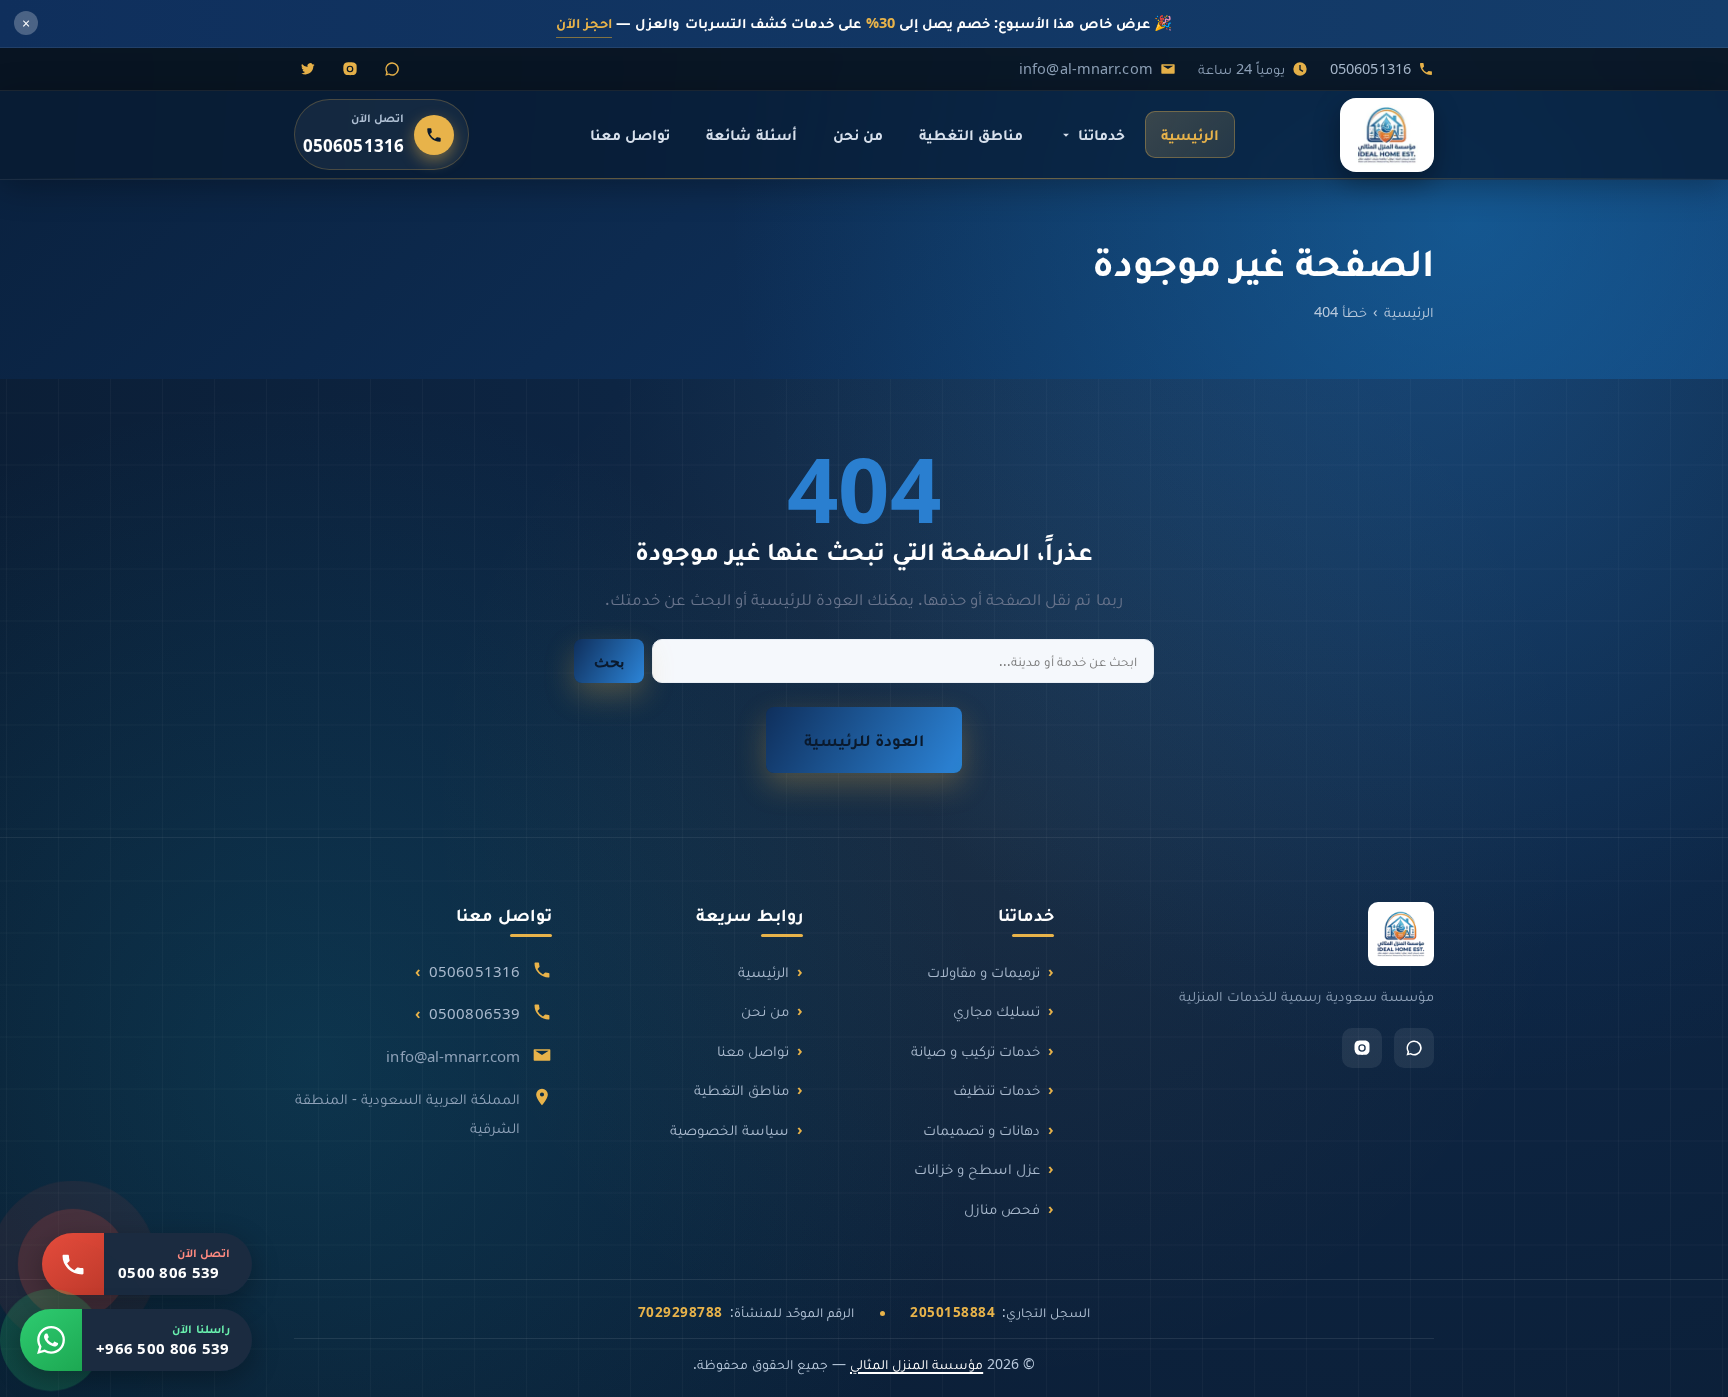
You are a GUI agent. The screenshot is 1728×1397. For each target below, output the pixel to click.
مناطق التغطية (971, 134)
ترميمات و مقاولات (983, 971)
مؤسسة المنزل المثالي (916, 1363)
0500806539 (474, 1013)
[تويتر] (308, 69)
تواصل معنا (630, 134)
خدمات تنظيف (996, 1089)
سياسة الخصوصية (729, 1129)
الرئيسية (1190, 134)
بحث (609, 661)
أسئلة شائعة (751, 134)
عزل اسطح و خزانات (977, 1168)
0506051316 (1370, 68)
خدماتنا (1101, 134)
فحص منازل (1002, 1208)
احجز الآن (584, 22)
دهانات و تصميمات (981, 1129)
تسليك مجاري (996, 1010)
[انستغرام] (350, 69)
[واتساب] (392, 69)
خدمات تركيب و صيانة (975, 1050)
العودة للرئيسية (864, 739)
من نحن (858, 134)
